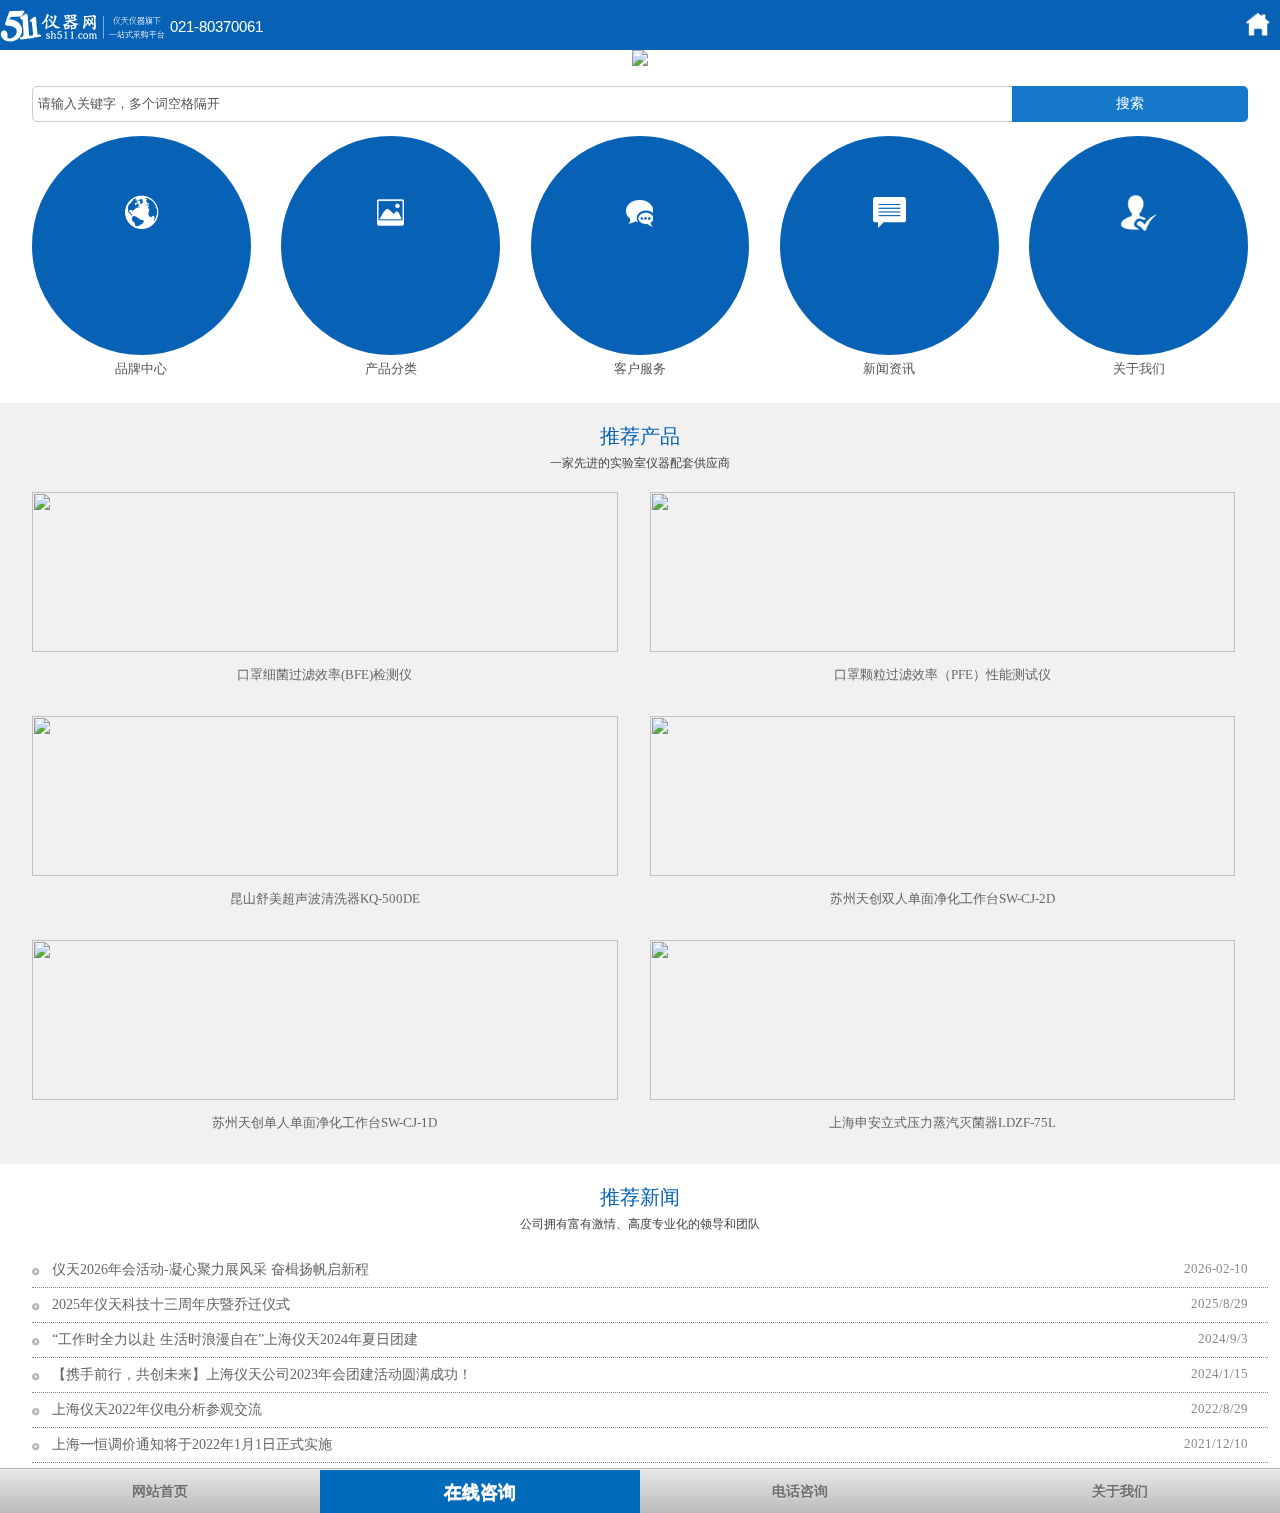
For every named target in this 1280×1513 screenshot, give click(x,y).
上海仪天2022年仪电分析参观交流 (157, 1409)
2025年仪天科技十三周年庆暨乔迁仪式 (171, 1304)
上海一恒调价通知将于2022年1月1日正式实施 (192, 1444)
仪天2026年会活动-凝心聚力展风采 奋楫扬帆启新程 (210, 1269)
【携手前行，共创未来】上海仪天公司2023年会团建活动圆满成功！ (262, 1374)
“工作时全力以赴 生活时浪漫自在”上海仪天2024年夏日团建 (235, 1339)
